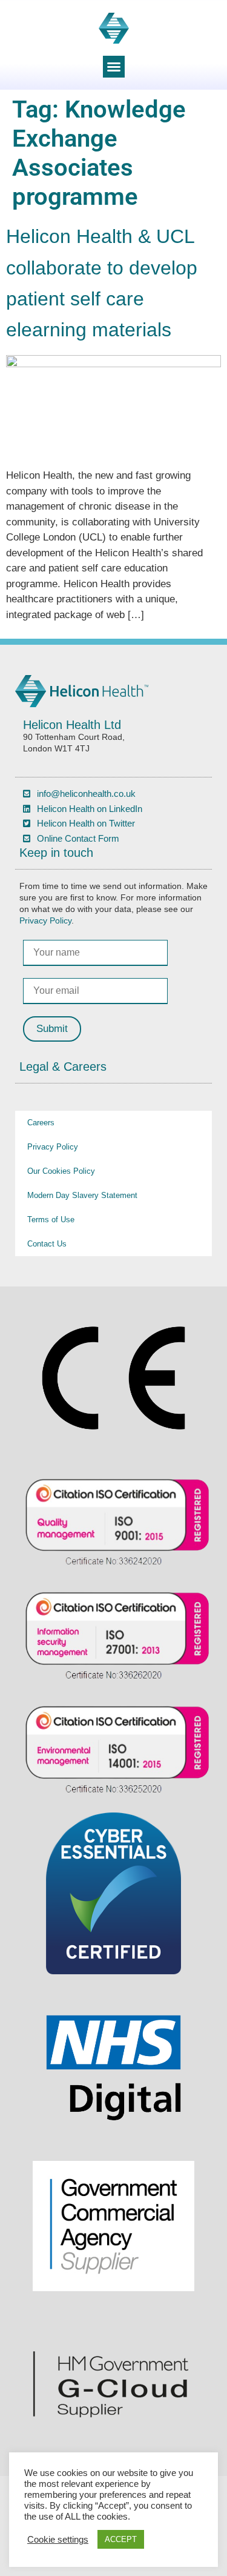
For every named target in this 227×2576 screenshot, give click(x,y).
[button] (114, 67)
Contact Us (47, 1244)
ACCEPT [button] (121, 2539)
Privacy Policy (45, 921)
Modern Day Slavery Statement (82, 1195)
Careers (41, 1123)
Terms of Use (51, 1220)
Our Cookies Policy (61, 1171)
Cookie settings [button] (58, 2540)
